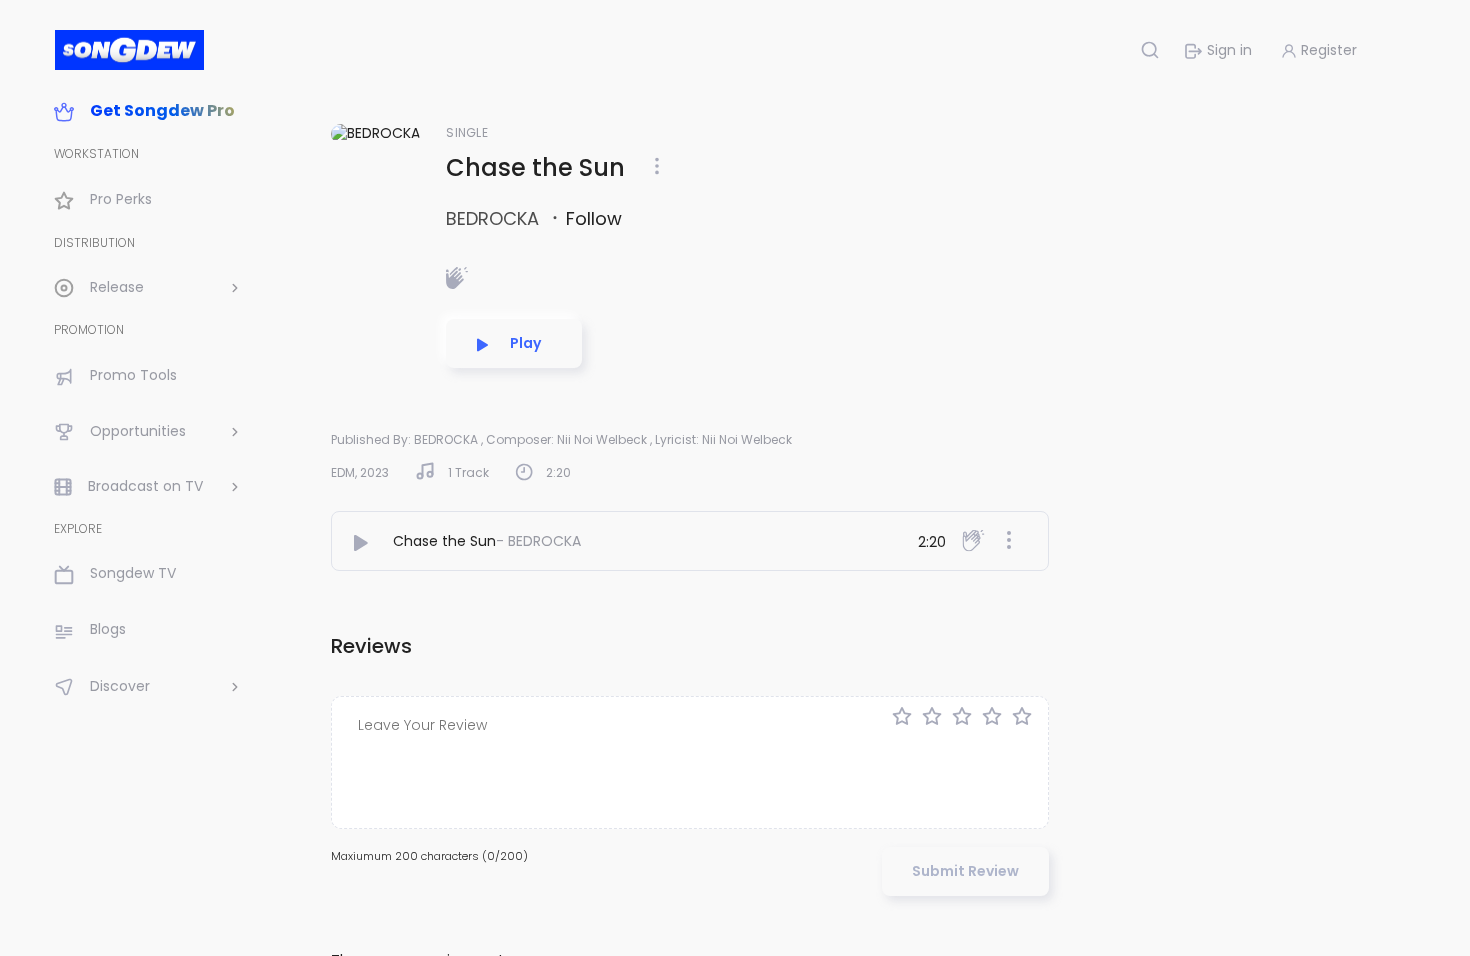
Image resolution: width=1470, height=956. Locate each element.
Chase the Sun (444, 541)
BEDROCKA (495, 218)
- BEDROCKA (538, 541)
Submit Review (965, 871)
